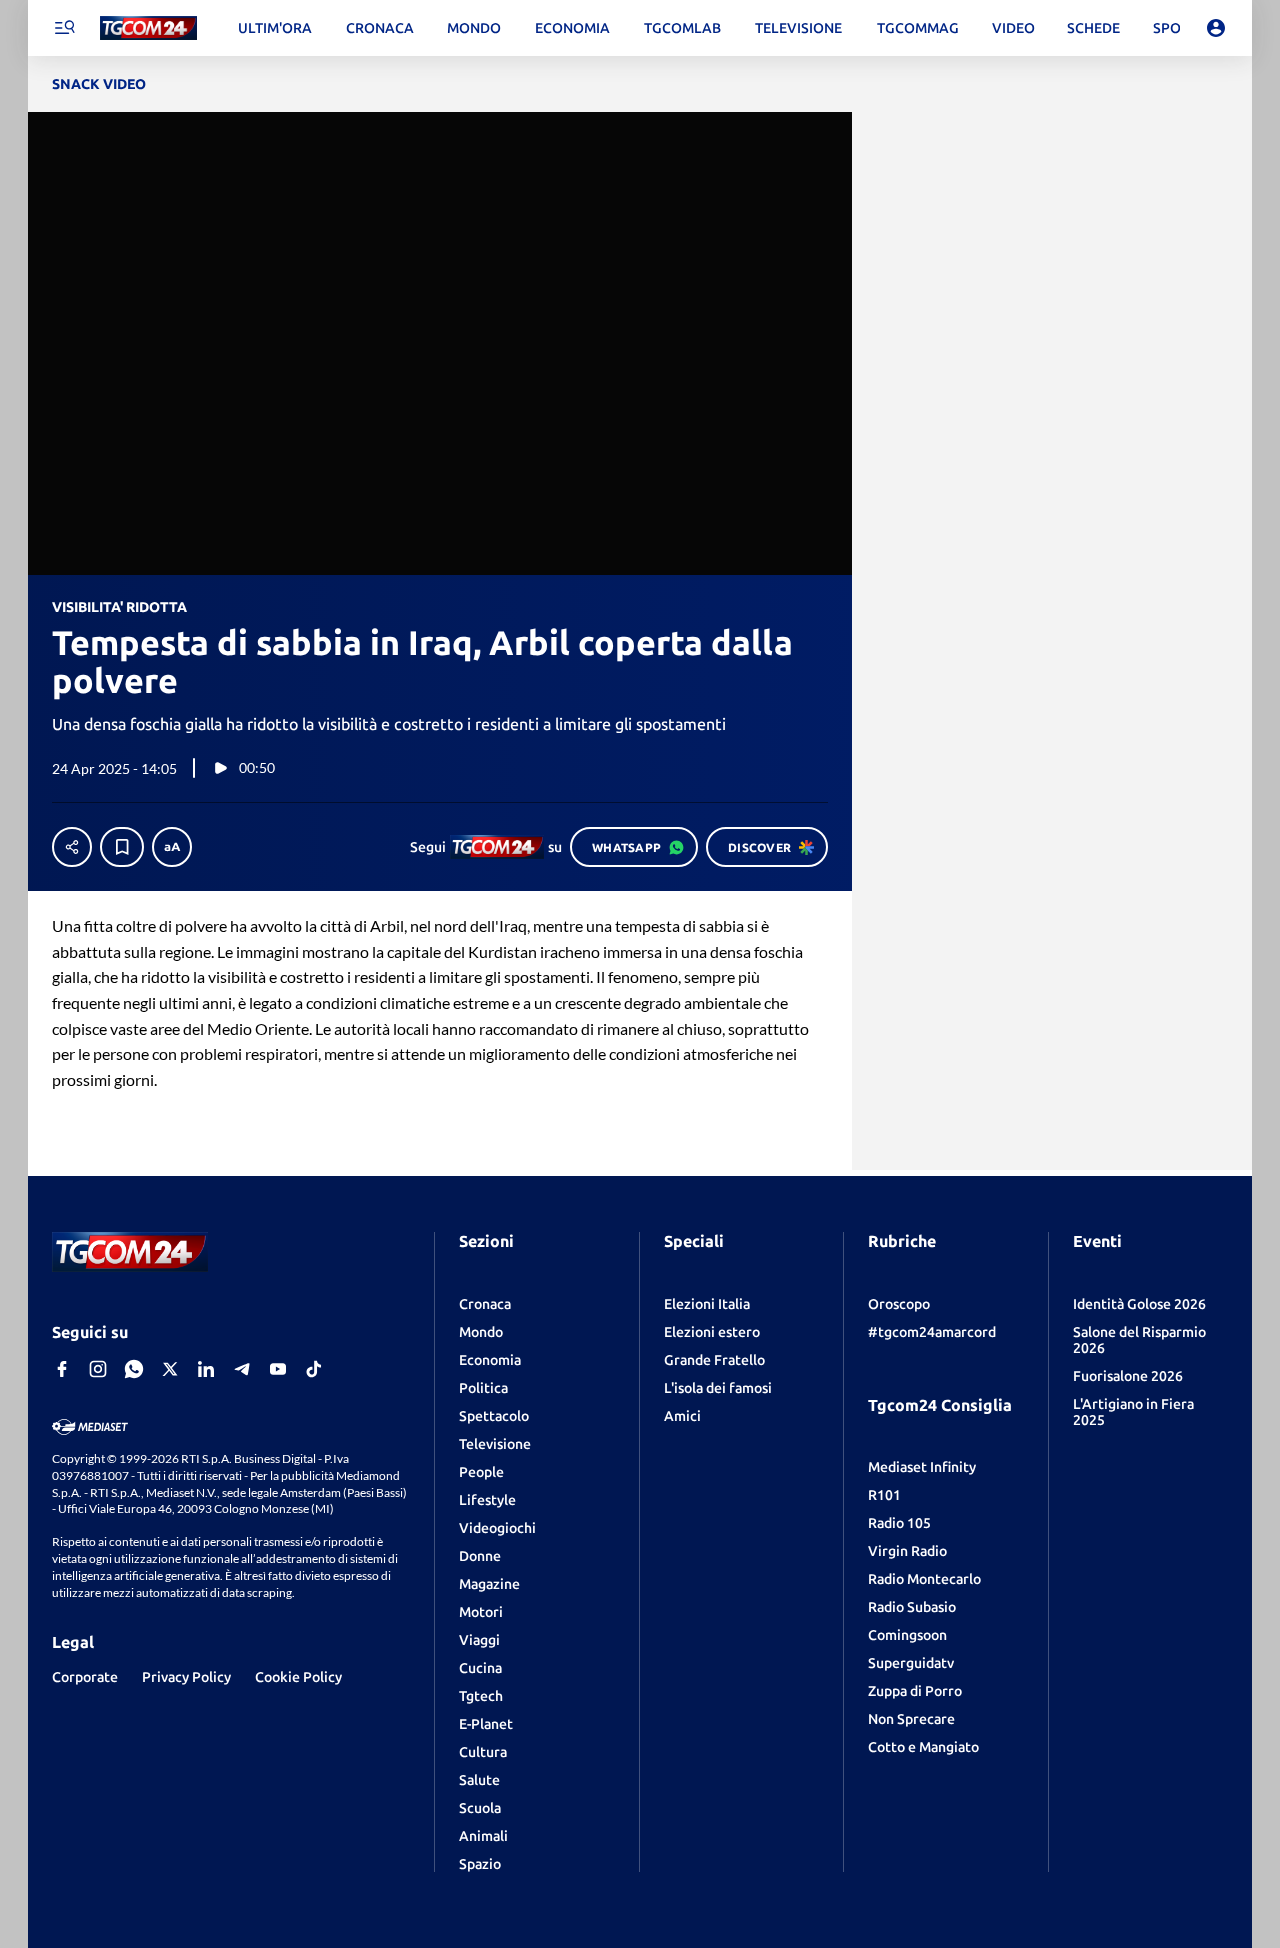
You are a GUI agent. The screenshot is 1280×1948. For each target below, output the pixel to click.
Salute (479, 1780)
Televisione (495, 1444)
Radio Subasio (912, 1607)
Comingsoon (907, 1635)
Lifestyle (487, 1500)
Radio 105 (899, 1523)
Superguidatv (911, 1663)
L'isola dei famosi (718, 1388)
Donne (480, 1556)
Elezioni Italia (707, 1304)
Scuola (480, 1808)
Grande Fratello (714, 1360)
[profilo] (1216, 28)
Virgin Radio (907, 1551)
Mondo (481, 1332)
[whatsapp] (134, 1369)
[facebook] (62, 1369)
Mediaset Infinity (922, 1467)
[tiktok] (314, 1369)
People (481, 1472)
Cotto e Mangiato (923, 1747)
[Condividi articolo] (72, 847)
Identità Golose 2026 (1139, 1304)
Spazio (480, 1864)
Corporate (85, 1677)
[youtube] (278, 1369)
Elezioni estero (712, 1332)
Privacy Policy (186, 1677)
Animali (483, 1836)
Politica (483, 1388)
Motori (481, 1612)
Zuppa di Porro (915, 1691)
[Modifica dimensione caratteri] (172, 847)
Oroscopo (899, 1304)
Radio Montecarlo (924, 1579)
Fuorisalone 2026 (1128, 1376)
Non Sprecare (911, 1719)
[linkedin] (206, 1369)
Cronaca (485, 1304)
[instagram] (98, 1369)
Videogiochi (497, 1528)
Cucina (480, 1668)
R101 (884, 1495)
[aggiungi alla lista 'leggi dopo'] (122, 847)
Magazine (489, 1584)
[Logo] (148, 28)
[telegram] (242, 1369)
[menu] (64, 28)
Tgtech (481, 1696)
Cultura (483, 1752)
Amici (682, 1416)
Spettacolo (494, 1416)
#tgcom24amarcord (932, 1332)
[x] (170, 1369)
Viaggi (479, 1640)
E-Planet (486, 1724)
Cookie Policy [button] (298, 1677)
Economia (490, 1360)
